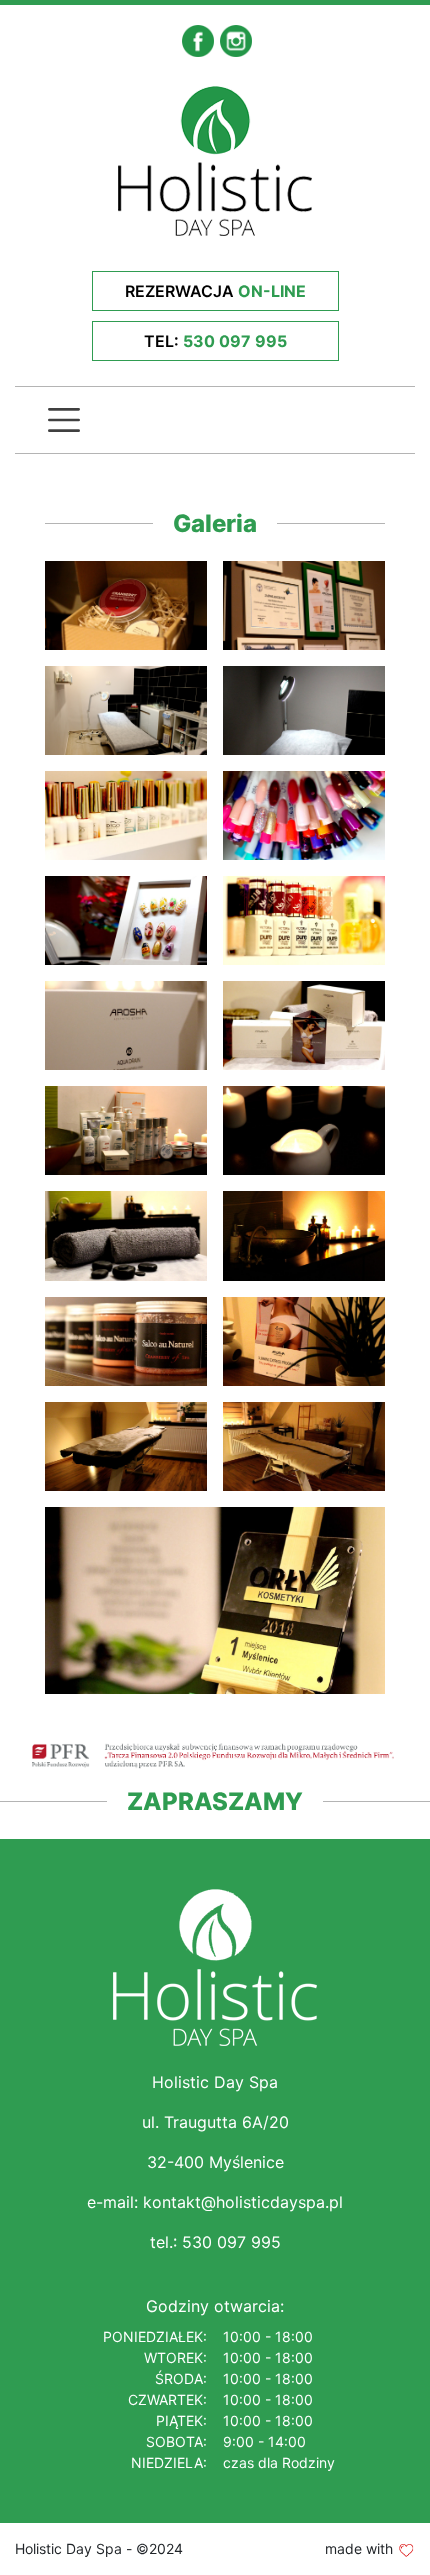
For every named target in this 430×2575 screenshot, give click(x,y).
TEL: (215, 341)
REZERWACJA (215, 291)
